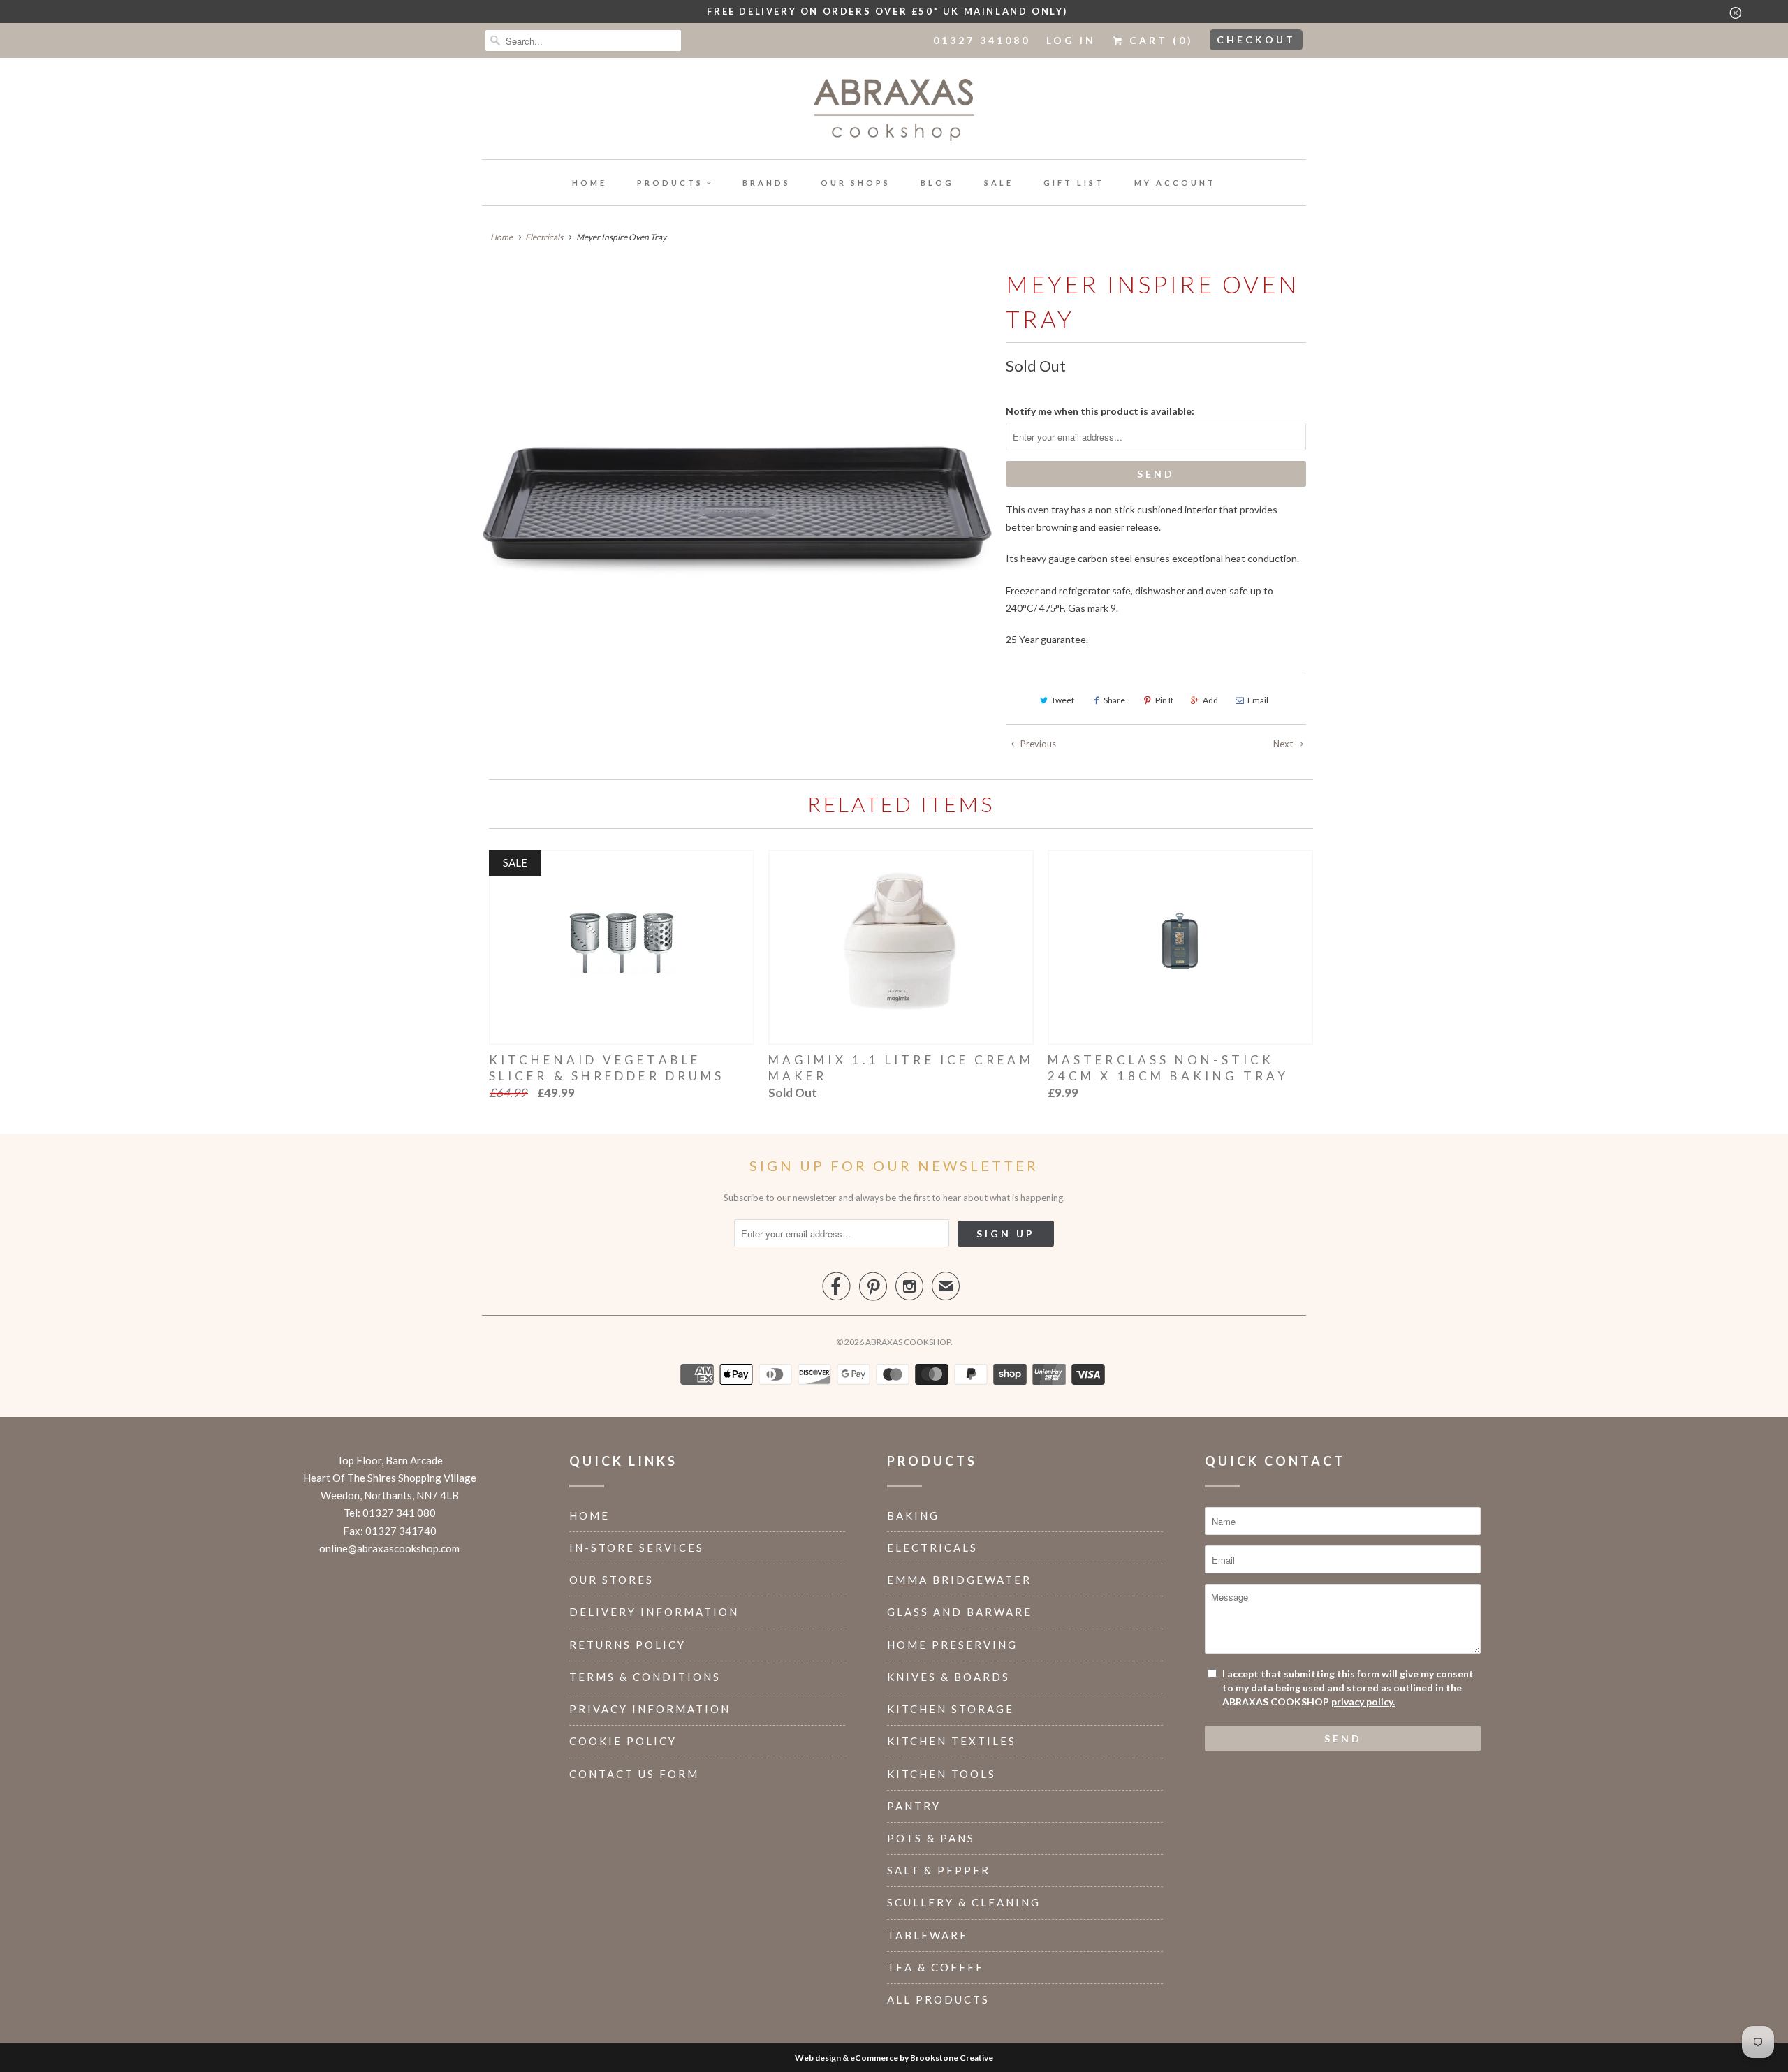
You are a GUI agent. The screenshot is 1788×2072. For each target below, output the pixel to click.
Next (1284, 744)
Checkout (1256, 39)
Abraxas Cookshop (908, 1342)
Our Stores (611, 1580)
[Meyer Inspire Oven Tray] (737, 511)
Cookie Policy (623, 1741)
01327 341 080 (399, 1513)
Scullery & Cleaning (964, 1902)
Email (1258, 700)
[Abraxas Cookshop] (894, 112)
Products (670, 183)
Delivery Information (654, 1612)
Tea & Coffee (936, 1967)
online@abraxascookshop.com (389, 1548)
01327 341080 (982, 40)
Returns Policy (628, 1645)
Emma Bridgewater (959, 1580)
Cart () (1159, 40)
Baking (913, 1515)
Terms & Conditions (645, 1677)
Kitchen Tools (941, 1774)
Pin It (1164, 700)
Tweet (1063, 700)
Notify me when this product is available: (1100, 411)
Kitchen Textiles (952, 1741)
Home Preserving (952, 1645)
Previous (1037, 744)
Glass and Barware (960, 1612)
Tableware (928, 1935)
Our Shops (856, 183)
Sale (999, 183)
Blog (937, 183)
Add (1210, 700)
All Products (938, 1999)
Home (589, 183)
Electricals (932, 1548)
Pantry (914, 1806)
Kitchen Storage (951, 1709)
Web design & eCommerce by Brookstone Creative (894, 2058)
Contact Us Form (634, 1774)
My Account (1175, 183)
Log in (1071, 40)
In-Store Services (637, 1548)
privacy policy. (1363, 1702)
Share (1114, 700)
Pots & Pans (931, 1838)
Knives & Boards (948, 1677)
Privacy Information (650, 1709)
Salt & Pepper (939, 1870)
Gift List (1074, 183)
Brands (767, 183)
